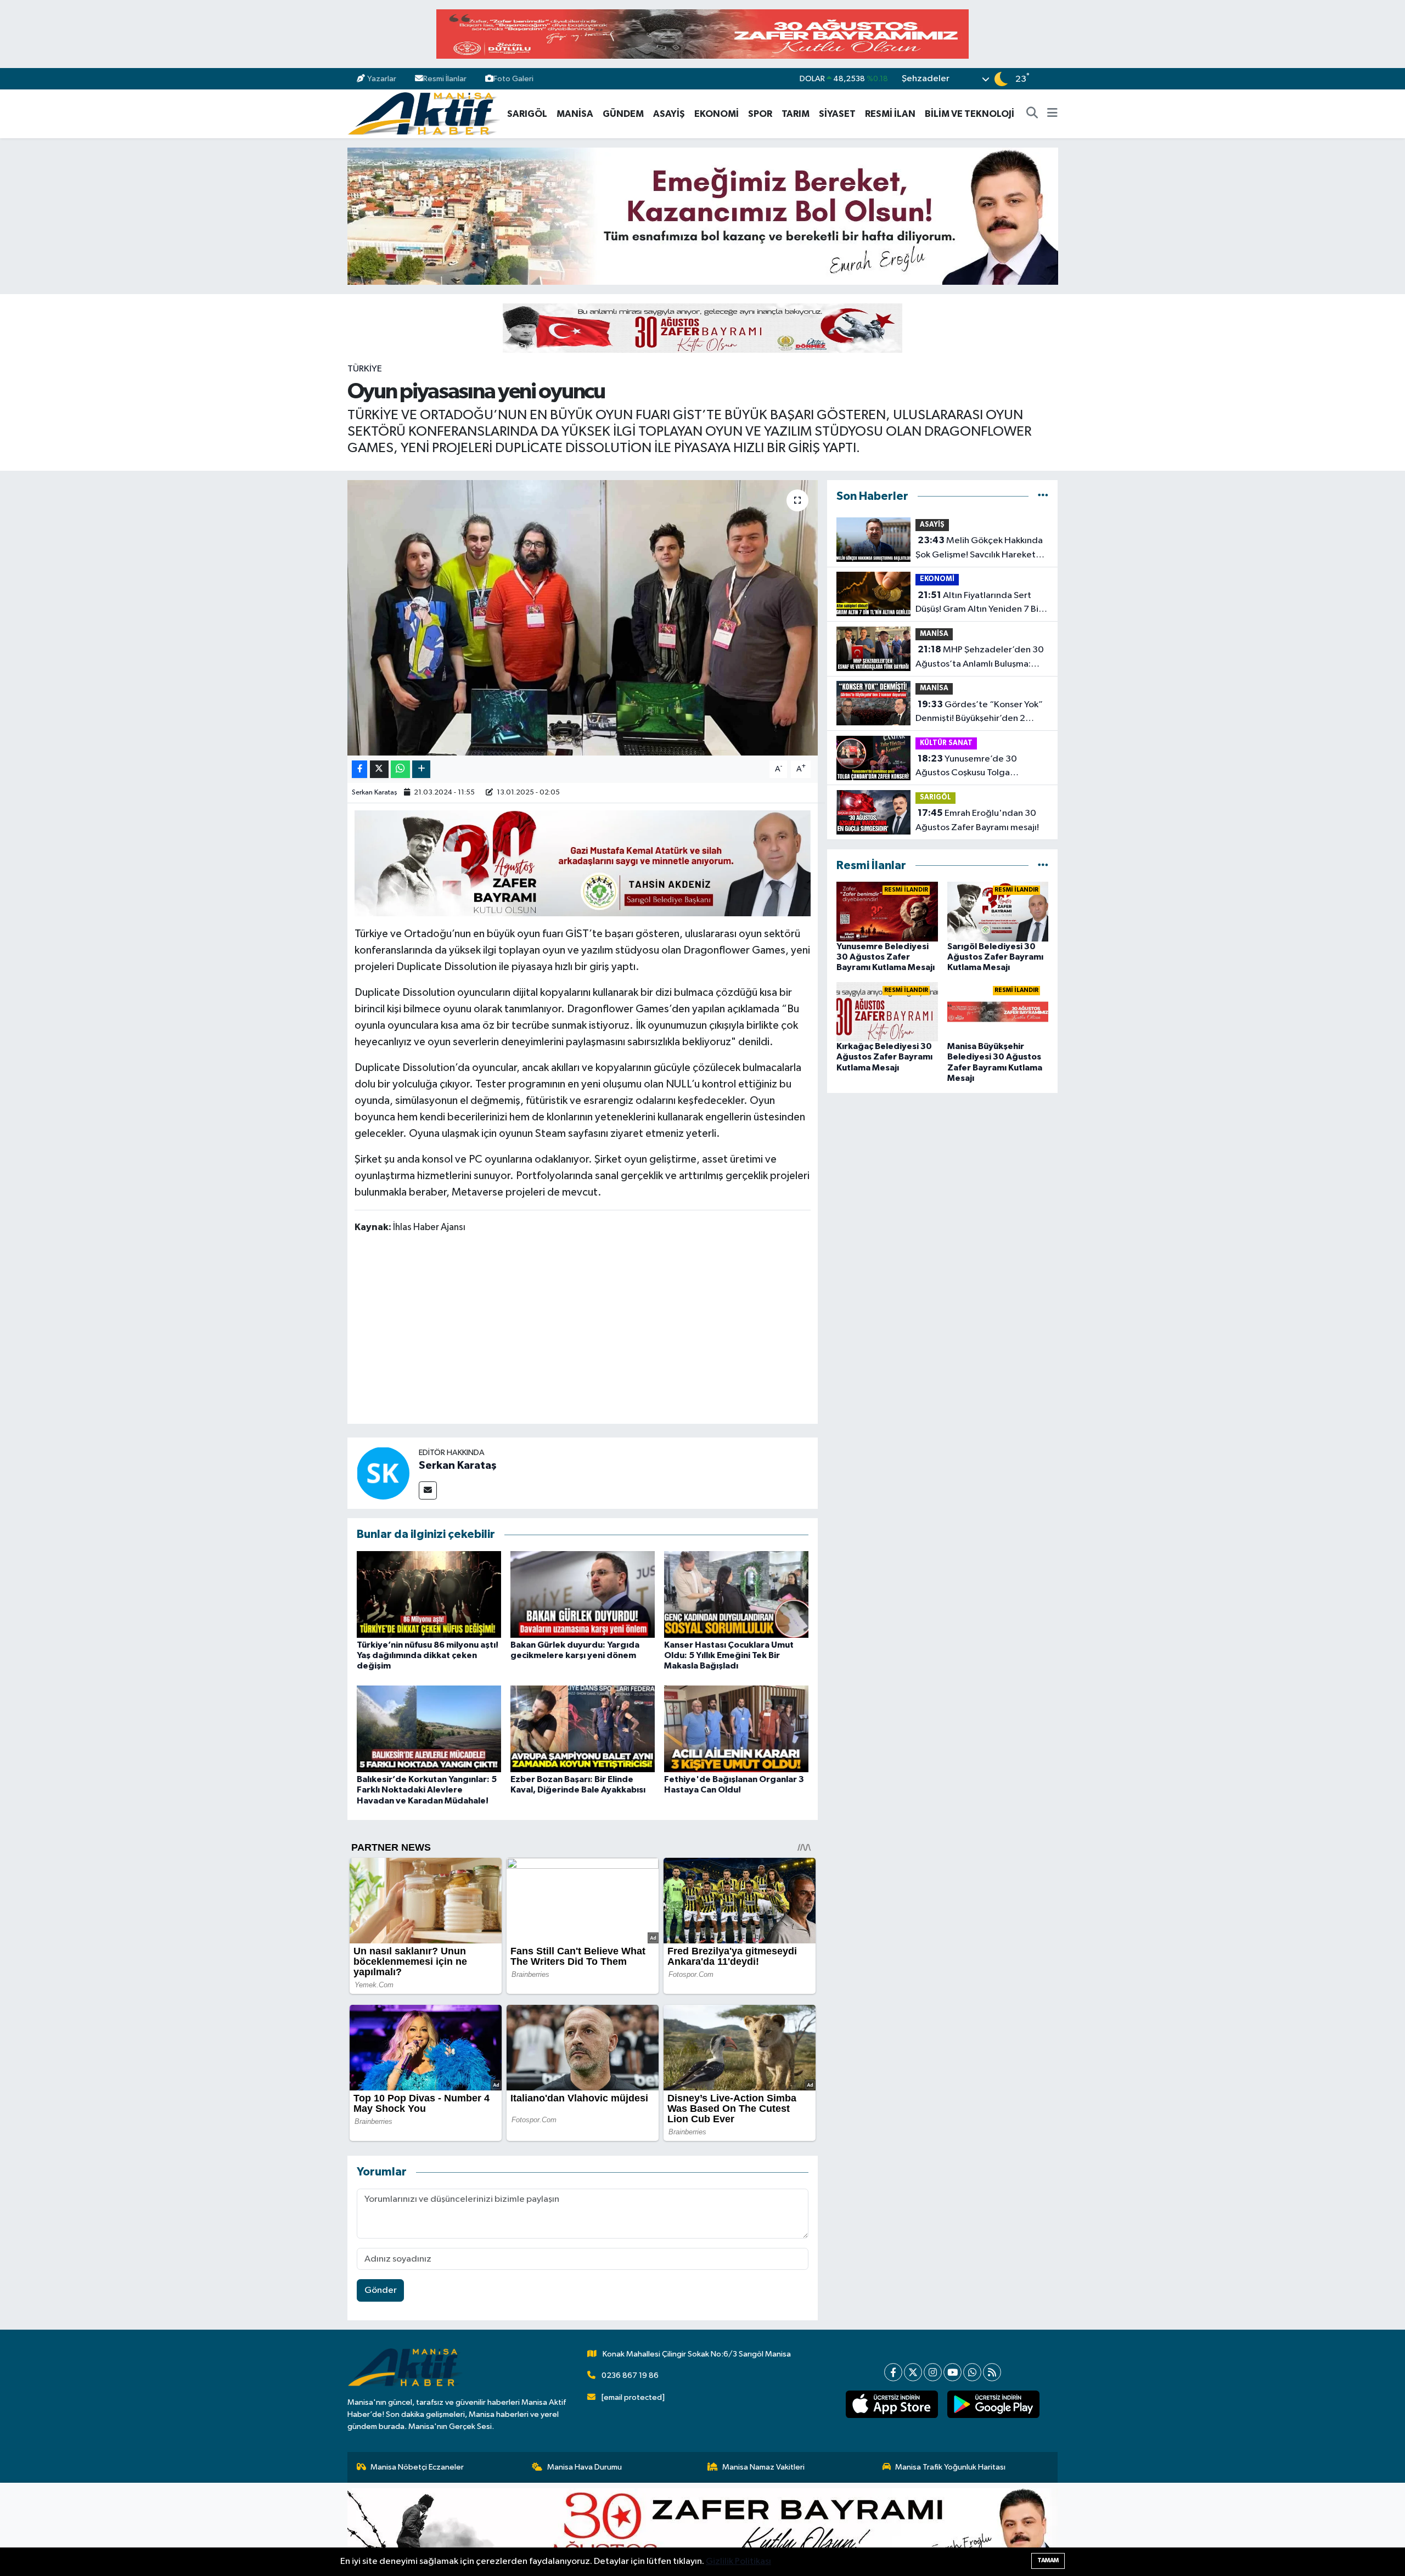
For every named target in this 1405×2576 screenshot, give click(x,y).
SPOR (760, 114)
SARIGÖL (527, 114)
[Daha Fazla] (421, 770)
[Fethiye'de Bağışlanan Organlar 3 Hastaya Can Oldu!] (736, 1729)
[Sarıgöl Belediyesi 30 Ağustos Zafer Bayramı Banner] (583, 863)
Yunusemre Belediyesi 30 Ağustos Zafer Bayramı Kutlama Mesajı (886, 957)
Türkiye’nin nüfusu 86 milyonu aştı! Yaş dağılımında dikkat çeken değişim (428, 1655)
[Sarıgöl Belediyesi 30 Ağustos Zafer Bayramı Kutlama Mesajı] (998, 912)
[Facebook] (893, 2372)
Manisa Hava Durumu (585, 2467)
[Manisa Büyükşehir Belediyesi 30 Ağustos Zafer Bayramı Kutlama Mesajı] (998, 1011)
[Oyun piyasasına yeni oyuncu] (583, 618)
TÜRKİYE (365, 369)
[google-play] (993, 2404)
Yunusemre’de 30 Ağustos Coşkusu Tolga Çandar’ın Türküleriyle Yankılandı (982, 767)
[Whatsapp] (972, 2372)
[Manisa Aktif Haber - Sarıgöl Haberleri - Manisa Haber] (424, 113)
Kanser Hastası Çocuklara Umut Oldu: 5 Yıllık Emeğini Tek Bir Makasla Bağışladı (729, 1655)
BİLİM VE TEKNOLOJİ (970, 114)
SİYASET (837, 114)
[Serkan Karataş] (383, 1473)
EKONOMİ (716, 114)
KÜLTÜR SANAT (946, 743)
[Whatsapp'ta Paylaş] (400, 770)
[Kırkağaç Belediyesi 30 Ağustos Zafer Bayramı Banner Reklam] (702, 328)
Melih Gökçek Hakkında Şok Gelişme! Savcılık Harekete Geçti (979, 549)
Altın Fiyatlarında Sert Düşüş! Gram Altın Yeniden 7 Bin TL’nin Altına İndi (979, 604)
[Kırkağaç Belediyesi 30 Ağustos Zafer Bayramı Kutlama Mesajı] (887, 1011)
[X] (913, 2372)
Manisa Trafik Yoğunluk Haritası (950, 2467)
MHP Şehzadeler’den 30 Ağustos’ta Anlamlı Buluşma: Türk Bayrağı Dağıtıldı (980, 658)
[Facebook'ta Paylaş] (359, 770)
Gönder (381, 2290)
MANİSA (575, 114)
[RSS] (992, 2372)
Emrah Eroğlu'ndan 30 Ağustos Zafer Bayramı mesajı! (977, 820)
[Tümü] (1043, 496)
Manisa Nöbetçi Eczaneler (417, 2467)
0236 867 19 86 (630, 2375)
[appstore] (892, 2404)
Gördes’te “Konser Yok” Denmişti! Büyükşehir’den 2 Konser (979, 713)
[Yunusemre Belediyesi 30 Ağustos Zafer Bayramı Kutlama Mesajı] (887, 912)
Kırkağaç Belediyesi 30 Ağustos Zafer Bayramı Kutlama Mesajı (884, 1057)
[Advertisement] (582, 1331)
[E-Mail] (428, 1490)
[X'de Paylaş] (379, 770)
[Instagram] (933, 2372)
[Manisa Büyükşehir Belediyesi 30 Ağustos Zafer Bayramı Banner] (702, 34)
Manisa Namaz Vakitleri (763, 2467)
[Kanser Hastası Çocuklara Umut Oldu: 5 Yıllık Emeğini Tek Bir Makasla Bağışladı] (736, 1594)
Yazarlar (382, 79)
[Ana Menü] (1052, 114)
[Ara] (1032, 114)
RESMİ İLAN (890, 114)
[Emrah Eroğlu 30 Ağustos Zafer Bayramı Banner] (703, 2529)
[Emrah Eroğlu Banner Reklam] (703, 216)
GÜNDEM (623, 114)
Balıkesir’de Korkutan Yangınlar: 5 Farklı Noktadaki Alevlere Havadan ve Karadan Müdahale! (427, 1790)
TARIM (796, 114)
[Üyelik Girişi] (1053, 79)
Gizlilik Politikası (738, 2561)
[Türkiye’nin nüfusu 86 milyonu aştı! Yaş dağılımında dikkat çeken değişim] (429, 1594)
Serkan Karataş (375, 793)
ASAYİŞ (669, 114)
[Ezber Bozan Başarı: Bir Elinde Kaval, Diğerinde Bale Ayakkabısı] (583, 1729)
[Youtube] (952, 2372)
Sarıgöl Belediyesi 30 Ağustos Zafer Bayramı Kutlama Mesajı (995, 957)
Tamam (1048, 2560)
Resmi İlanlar (445, 79)
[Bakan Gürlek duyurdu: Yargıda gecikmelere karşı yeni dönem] (583, 1594)
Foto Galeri (513, 79)
